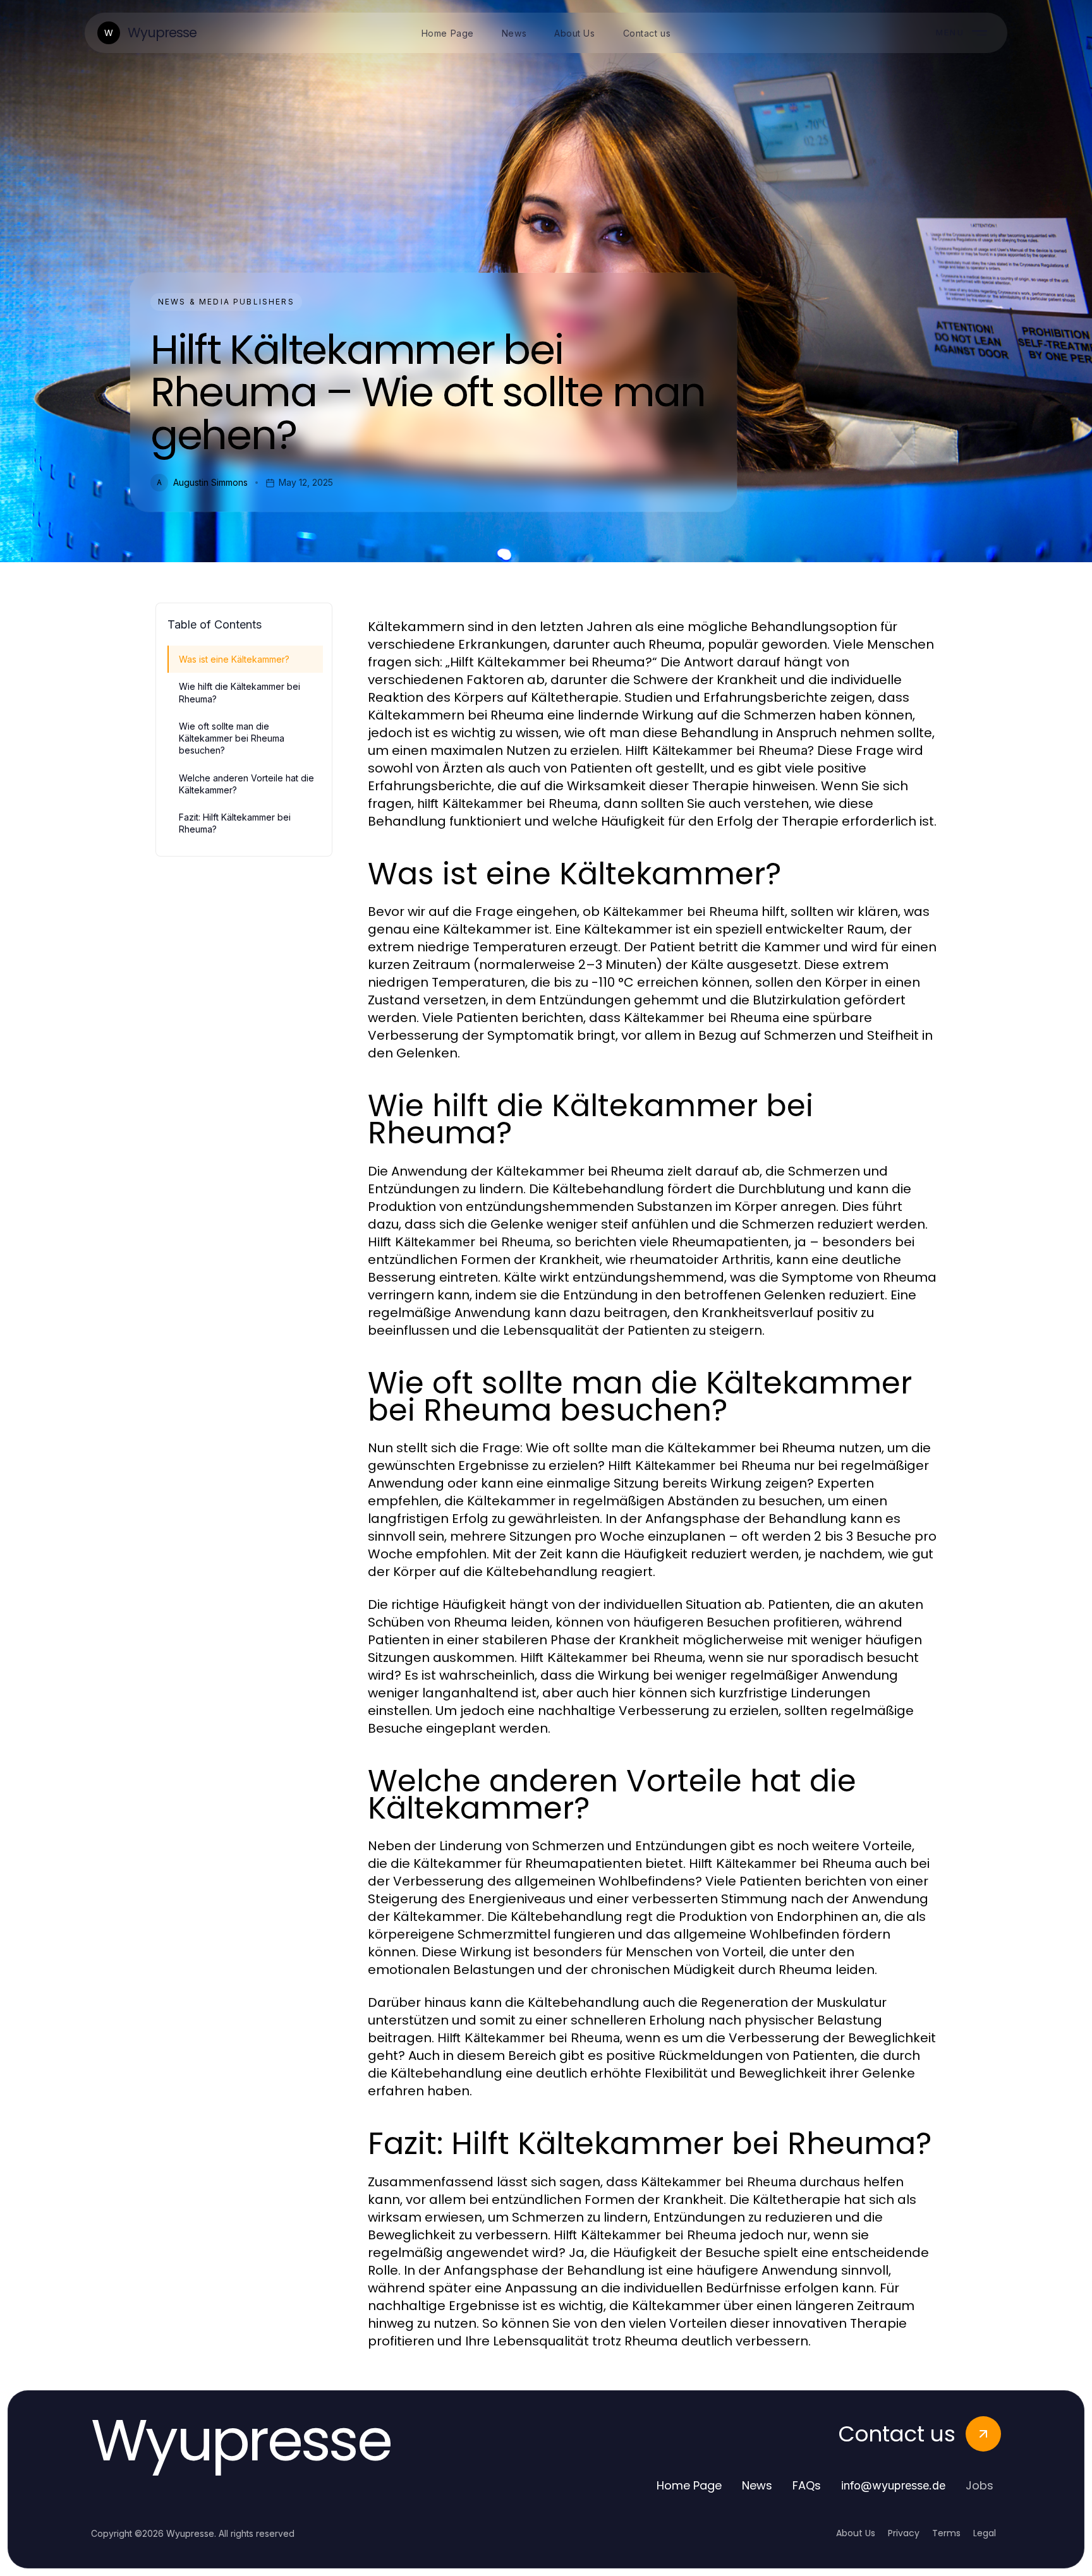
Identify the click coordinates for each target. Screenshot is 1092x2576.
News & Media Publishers (226, 302)
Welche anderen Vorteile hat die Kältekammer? (246, 784)
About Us (856, 2533)
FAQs (807, 2485)
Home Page (689, 2485)
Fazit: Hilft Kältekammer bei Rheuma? (235, 823)
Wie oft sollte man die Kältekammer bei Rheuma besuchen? (232, 738)
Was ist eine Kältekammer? (234, 659)
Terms (946, 2533)
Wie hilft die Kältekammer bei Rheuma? (240, 692)
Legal (985, 2533)
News (757, 2485)
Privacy (904, 2533)
